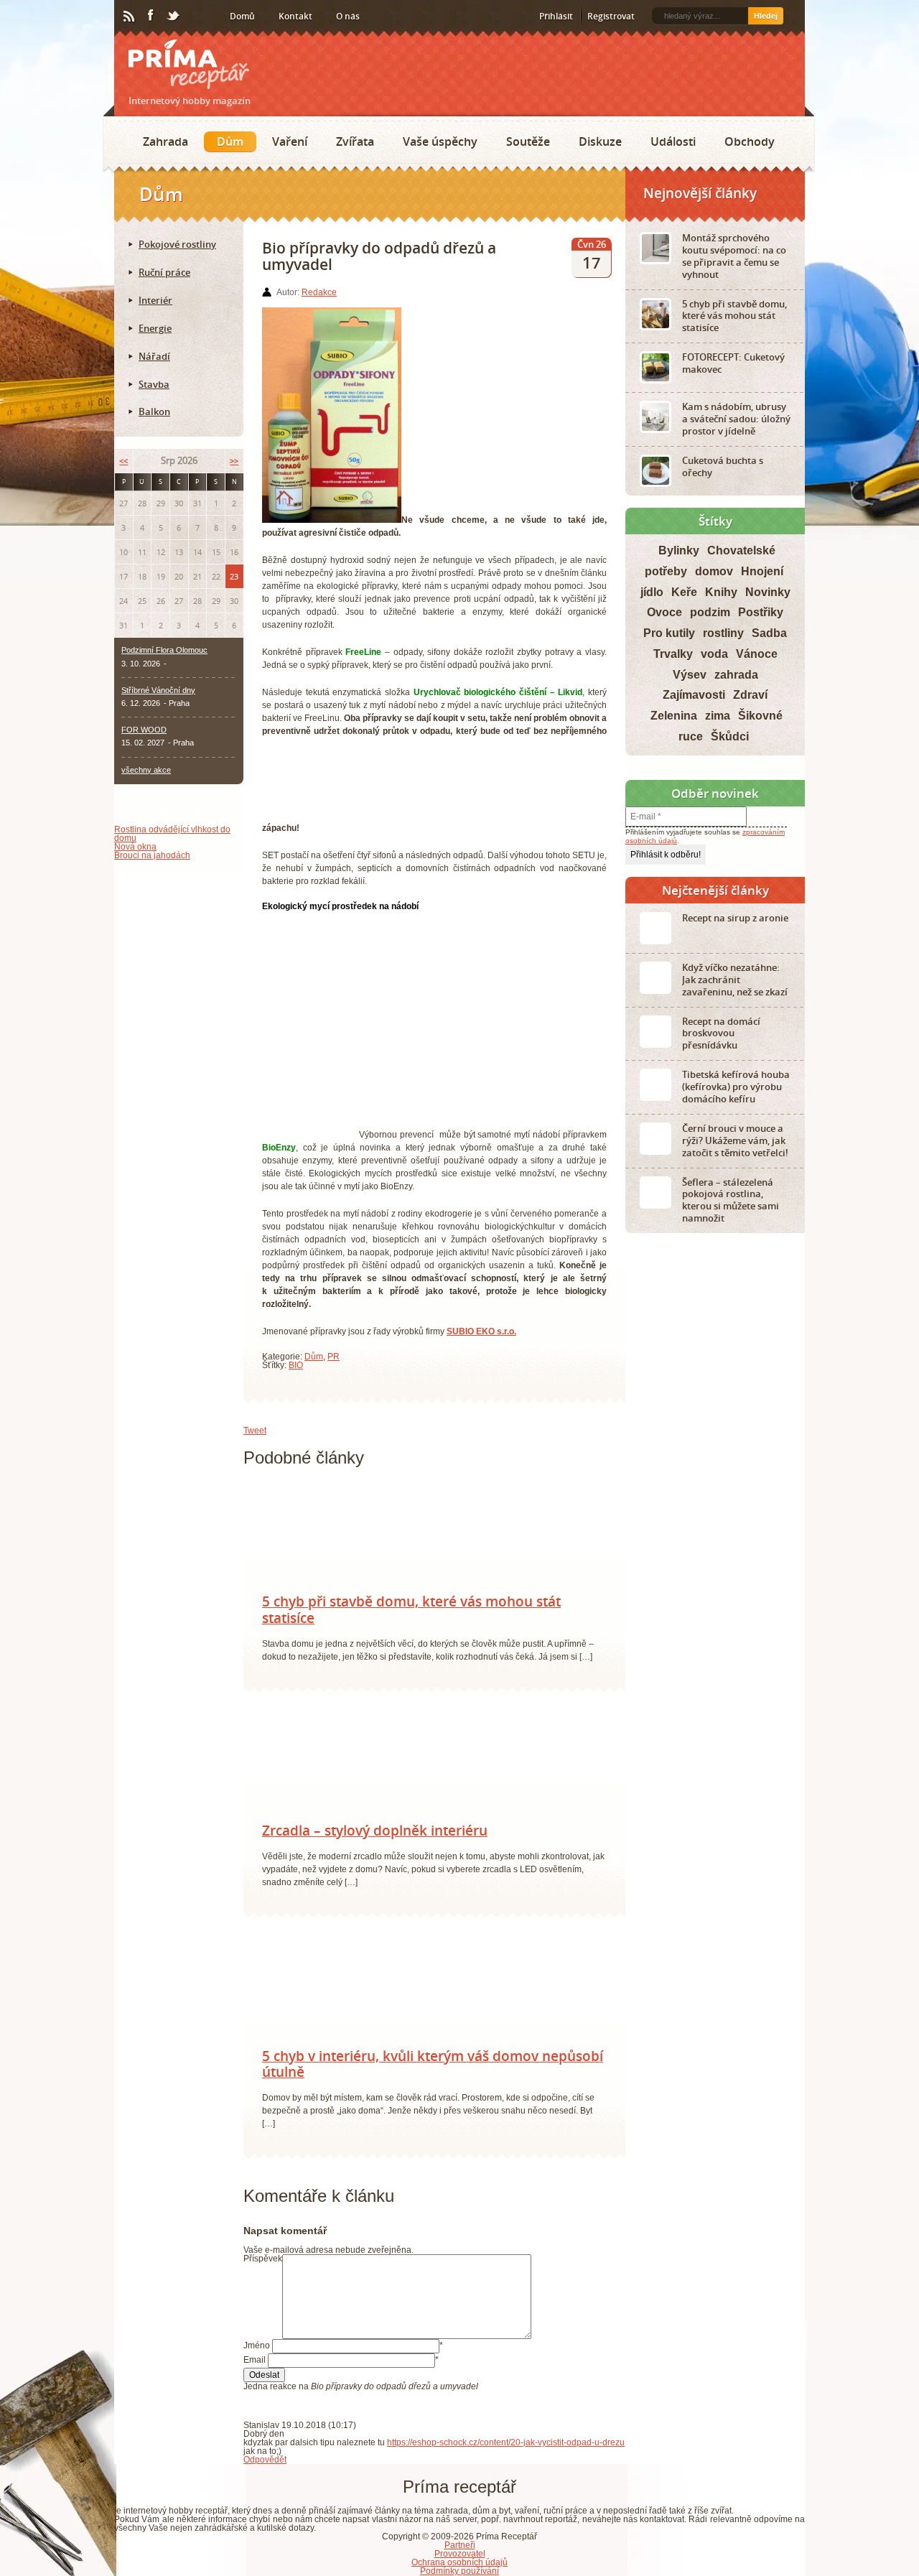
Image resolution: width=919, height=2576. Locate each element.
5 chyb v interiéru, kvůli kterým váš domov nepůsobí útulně (433, 2072)
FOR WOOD (144, 730)
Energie (155, 328)
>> (234, 461)
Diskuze (600, 141)
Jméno (257, 2353)
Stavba (154, 384)
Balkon (154, 411)
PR (333, 1357)
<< (123, 461)
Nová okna (135, 847)
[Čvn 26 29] (308, 1826)
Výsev (690, 675)
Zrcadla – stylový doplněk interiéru (375, 1838)
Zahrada (165, 141)
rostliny (723, 633)
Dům (230, 141)
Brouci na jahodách (152, 855)
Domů (242, 16)
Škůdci (730, 736)
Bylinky (679, 550)
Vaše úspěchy (440, 141)
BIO (296, 1365)
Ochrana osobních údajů (459, 2570)
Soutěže (528, 141)
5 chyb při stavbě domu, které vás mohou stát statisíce (411, 1617)
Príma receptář (189, 64)
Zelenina (674, 716)
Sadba (769, 633)
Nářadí (154, 356)
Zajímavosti (694, 695)
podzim (710, 612)
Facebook (151, 16)
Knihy (721, 592)
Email (255, 2367)
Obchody (750, 141)
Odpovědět (265, 2467)
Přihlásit (556, 16)
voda (714, 654)
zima (718, 716)
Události (673, 141)
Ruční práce (164, 272)
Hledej (766, 16)
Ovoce (664, 612)
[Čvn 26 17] (308, 2051)
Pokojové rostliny (177, 244)
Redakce (319, 292)
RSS (130, 17)
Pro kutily (669, 633)
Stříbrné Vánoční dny (158, 690)
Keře (684, 592)
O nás (348, 16)
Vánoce (757, 654)
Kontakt (295, 16)
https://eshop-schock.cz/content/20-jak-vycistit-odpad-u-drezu (506, 2450)
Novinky (768, 592)
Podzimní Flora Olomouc (164, 650)
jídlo (652, 592)
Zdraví (750, 695)
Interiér (155, 300)
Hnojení (762, 571)
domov (714, 571)
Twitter (174, 17)
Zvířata (355, 141)
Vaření (290, 141)
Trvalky (673, 654)
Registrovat (611, 16)
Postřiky (761, 612)
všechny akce (146, 770)
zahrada (736, 675)
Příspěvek (263, 2266)
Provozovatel (460, 2561)
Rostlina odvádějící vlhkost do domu (172, 834)
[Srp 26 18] (308, 1596)
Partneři (460, 2552)
